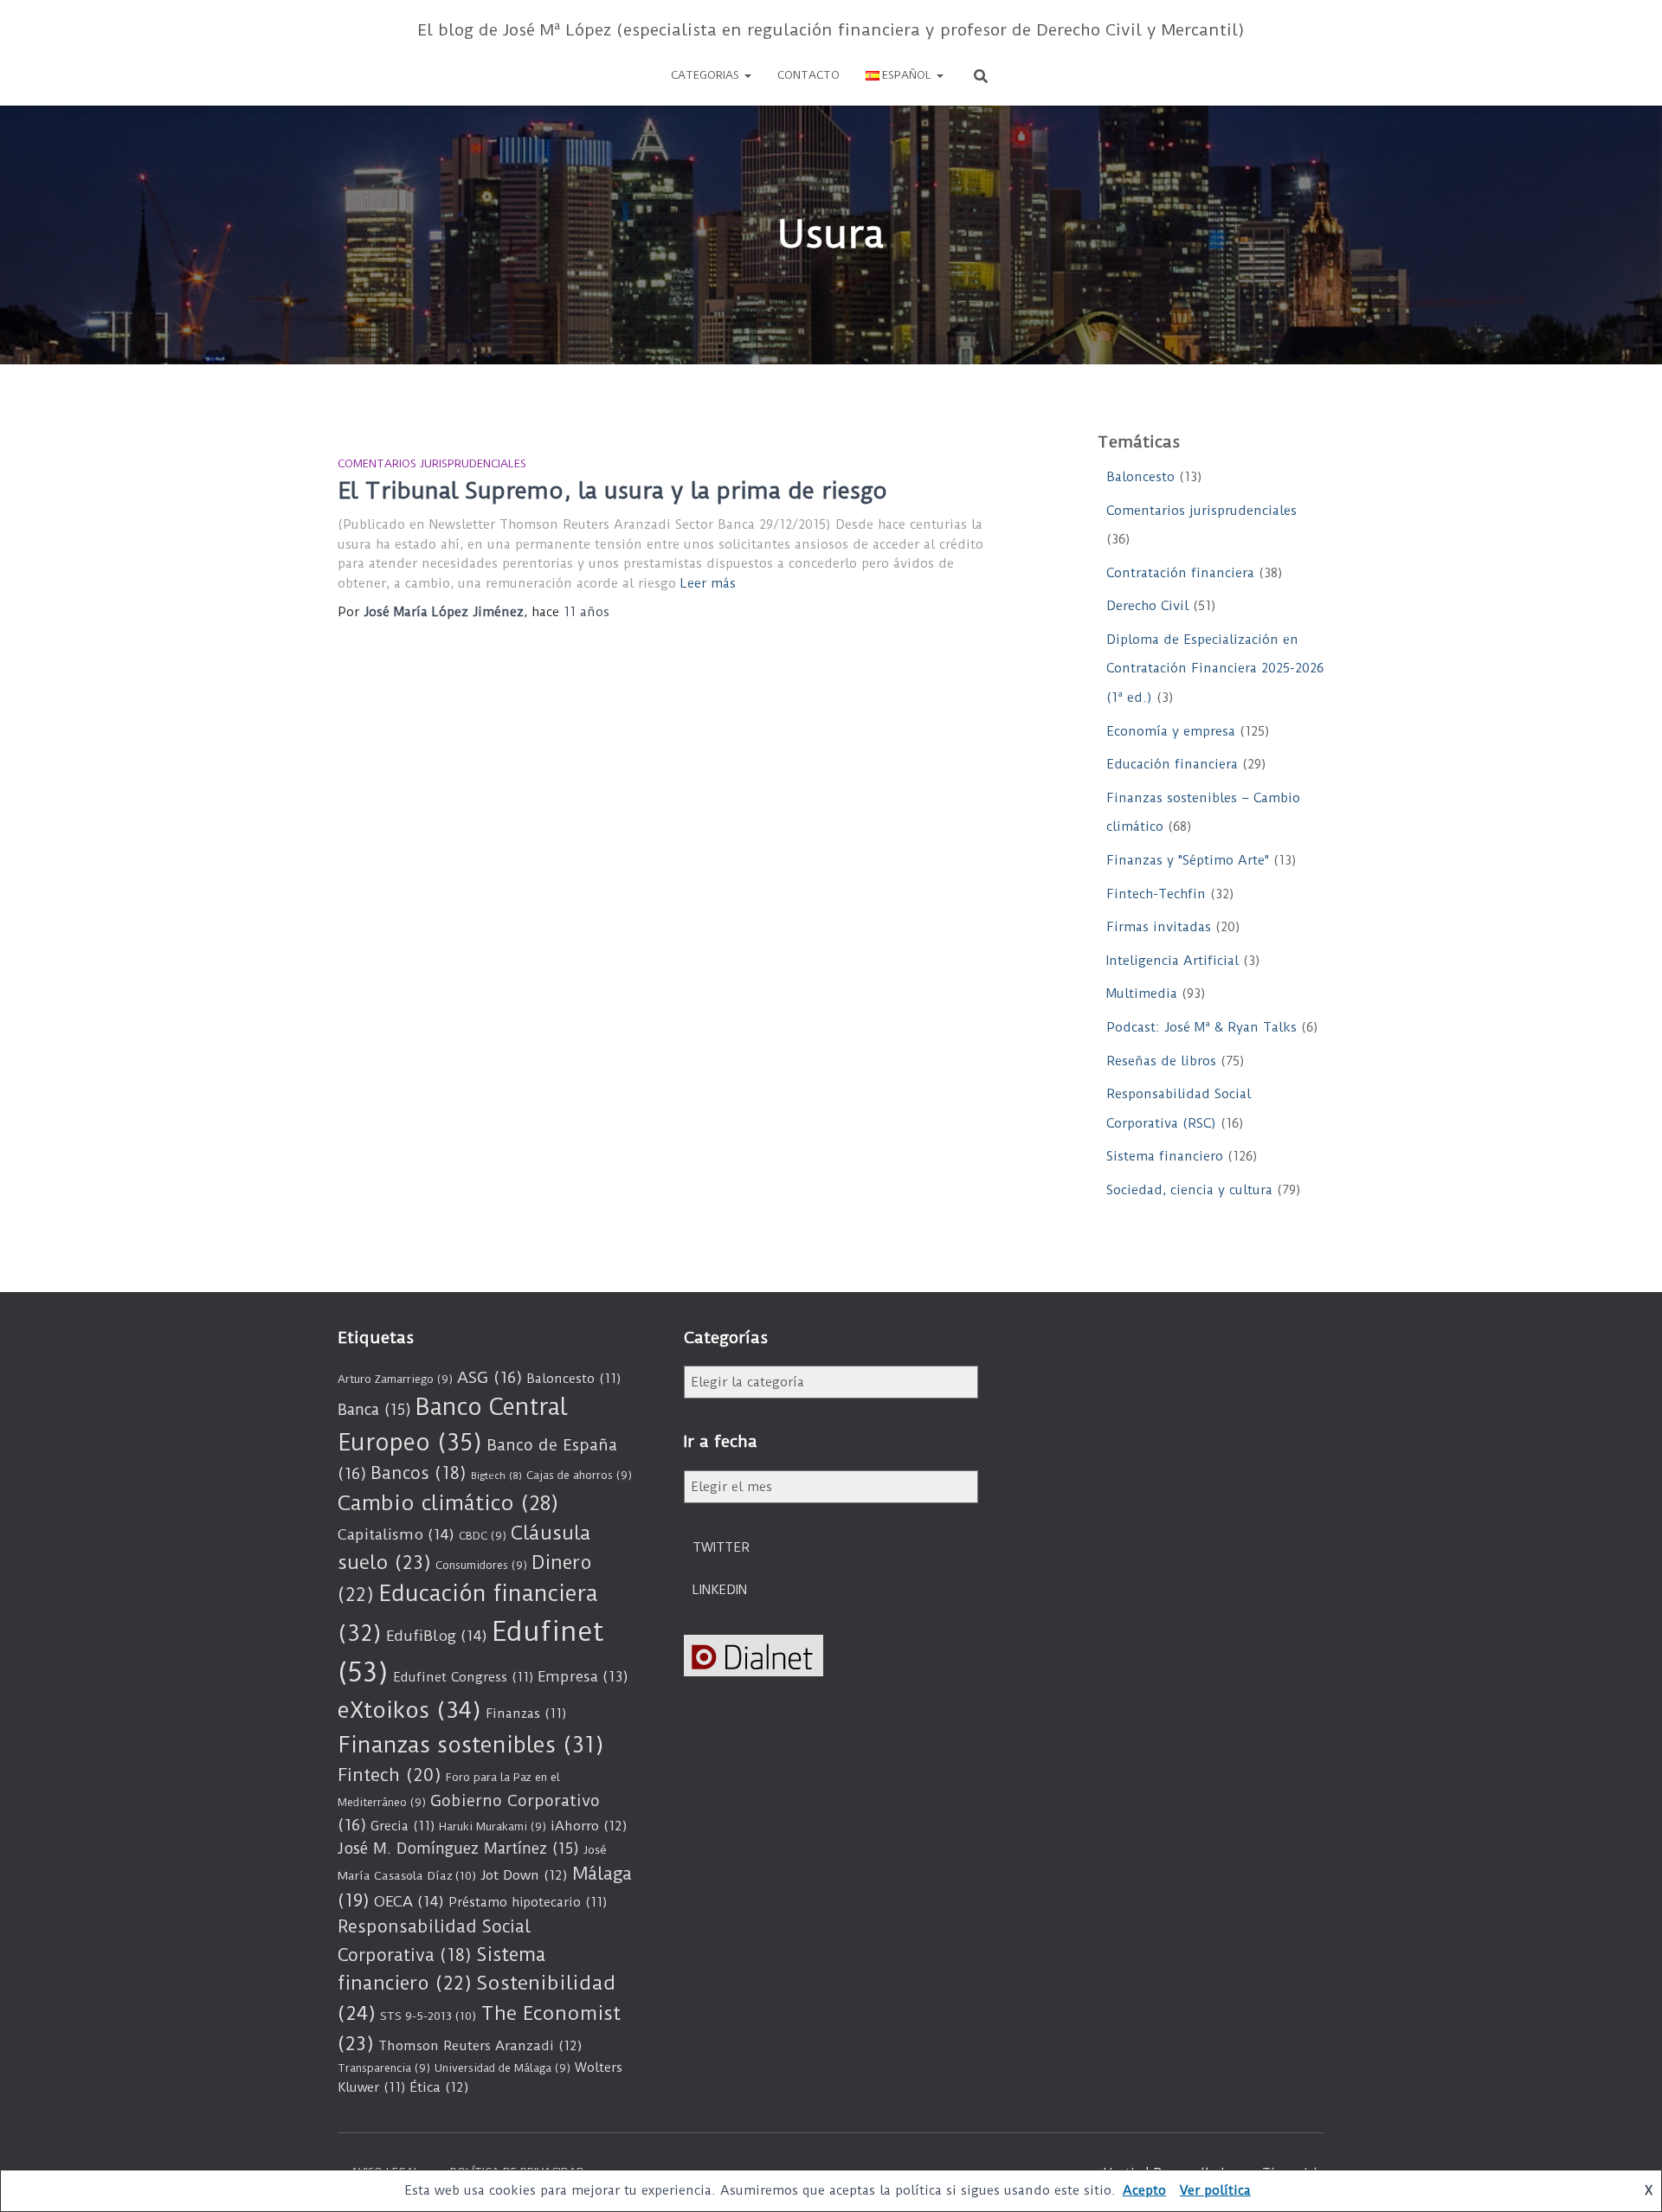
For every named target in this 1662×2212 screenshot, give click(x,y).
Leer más (708, 583)
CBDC (483, 1536)
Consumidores (481, 1565)
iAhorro (589, 1826)
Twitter (721, 1547)
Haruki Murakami (493, 1826)
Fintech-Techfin (1156, 894)
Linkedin (720, 1590)
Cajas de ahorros (579, 1475)
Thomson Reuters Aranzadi (480, 2046)
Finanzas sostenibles (471, 1745)
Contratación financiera (1180, 573)
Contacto (808, 75)
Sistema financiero (1165, 1156)
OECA (409, 1901)
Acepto (1144, 2190)
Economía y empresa (1171, 731)
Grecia (403, 1826)
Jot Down (524, 1875)
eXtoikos (409, 1710)
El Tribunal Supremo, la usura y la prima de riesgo (612, 491)
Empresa (583, 1677)
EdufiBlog (437, 1636)
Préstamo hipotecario (528, 1902)
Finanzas (526, 1714)
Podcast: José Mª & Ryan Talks (1201, 1027)
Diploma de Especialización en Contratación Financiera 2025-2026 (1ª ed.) (1215, 669)
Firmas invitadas (1159, 927)
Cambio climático (448, 1503)
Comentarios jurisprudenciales (432, 463)
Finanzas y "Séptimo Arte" (1188, 860)
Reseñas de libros (1161, 1061)
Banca (374, 1410)
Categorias (707, 75)
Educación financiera (1172, 764)
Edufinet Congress (463, 1677)
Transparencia (384, 2068)
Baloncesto (1140, 477)
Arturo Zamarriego (395, 1379)
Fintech (390, 1775)
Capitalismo (396, 1534)
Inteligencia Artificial (1172, 961)
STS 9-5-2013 (428, 2016)
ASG (490, 1378)
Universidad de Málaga (502, 2068)
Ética (439, 2087)
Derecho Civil (1147, 606)
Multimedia (1142, 993)
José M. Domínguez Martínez (458, 1849)
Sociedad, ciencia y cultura (1189, 1190)
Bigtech (496, 1476)
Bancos (419, 1473)
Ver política (1215, 2190)
